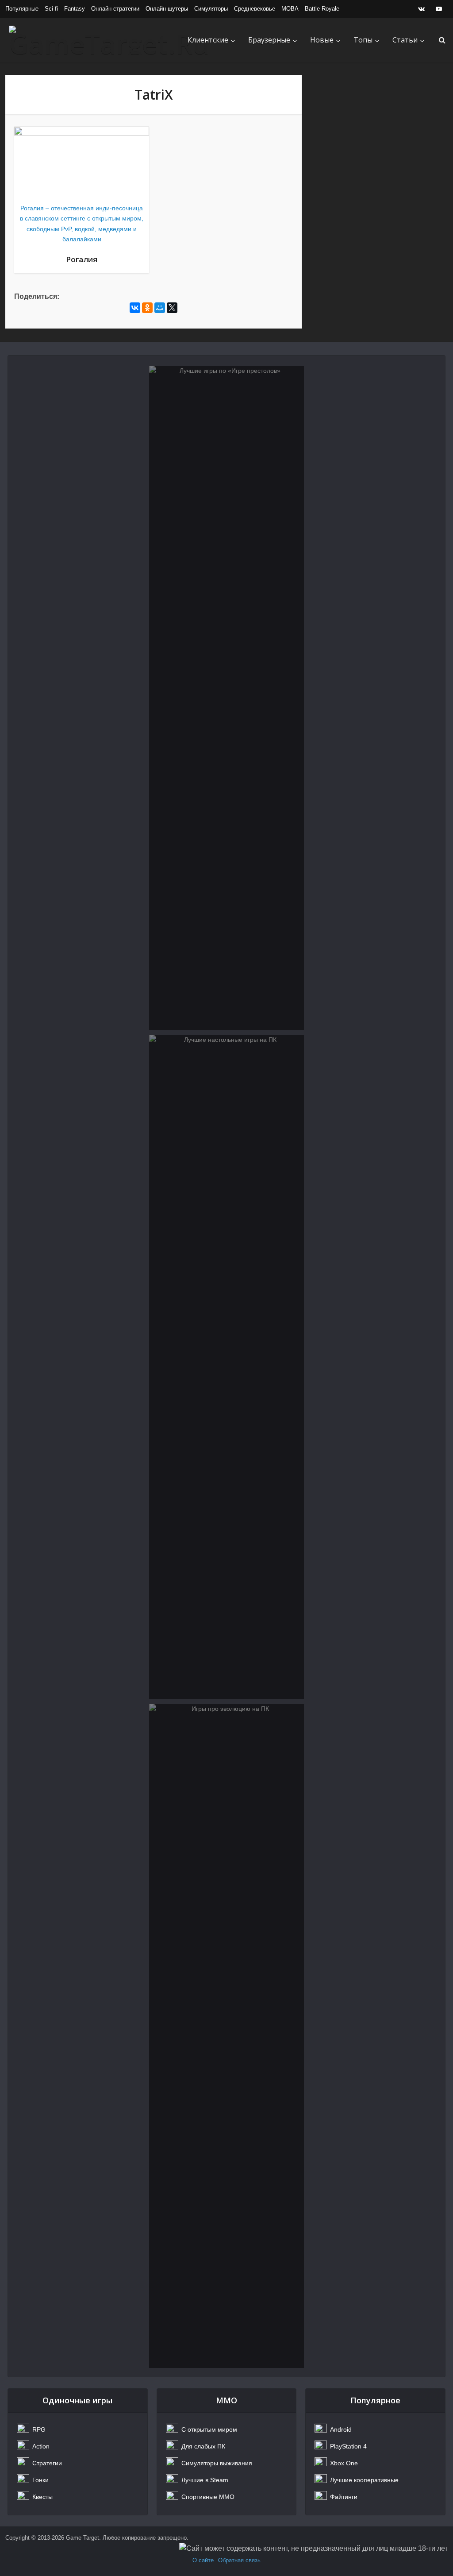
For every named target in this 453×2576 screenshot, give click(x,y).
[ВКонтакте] (135, 308)
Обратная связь (239, 2560)
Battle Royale (322, 9)
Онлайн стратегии (115, 9)
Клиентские (208, 40)
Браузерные (269, 40)
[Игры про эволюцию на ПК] (226, 2036)
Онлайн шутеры (167, 9)
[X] (172, 308)
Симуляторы (211, 9)
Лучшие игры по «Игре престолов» (226, 408)
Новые (322, 40)
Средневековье (255, 9)
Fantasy (75, 9)
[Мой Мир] (160, 308)
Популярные (22, 9)
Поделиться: (37, 296)
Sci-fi (51, 9)
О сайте (203, 2560)
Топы (363, 40)
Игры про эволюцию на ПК (227, 1746)
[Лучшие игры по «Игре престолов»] (226, 698)
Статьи (405, 40)
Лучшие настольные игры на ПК (226, 1077)
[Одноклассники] (147, 308)
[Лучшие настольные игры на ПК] (226, 1367)
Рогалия (82, 259)
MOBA (290, 9)
